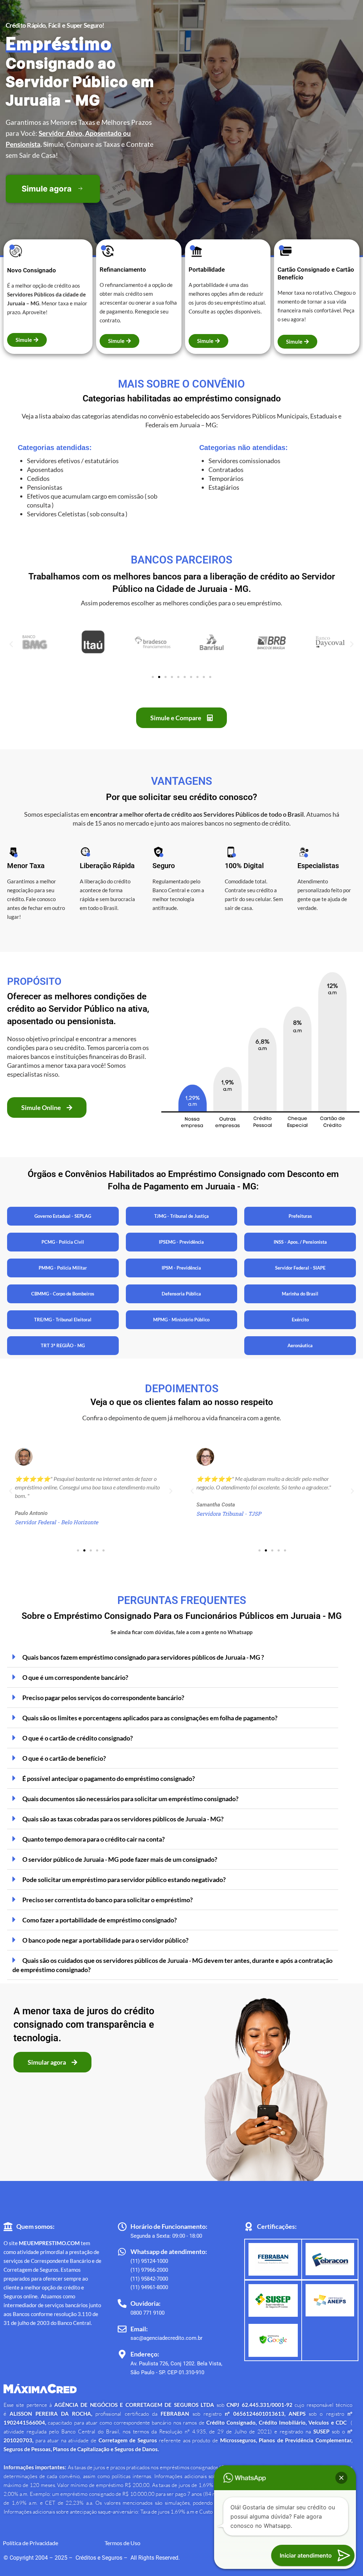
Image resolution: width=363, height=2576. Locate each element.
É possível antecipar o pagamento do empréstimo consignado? (109, 1778)
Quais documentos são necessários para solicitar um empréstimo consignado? (130, 1799)
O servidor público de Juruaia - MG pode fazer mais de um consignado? (120, 1859)
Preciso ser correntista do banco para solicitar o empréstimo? (108, 1900)
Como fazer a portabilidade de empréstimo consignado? (100, 1920)
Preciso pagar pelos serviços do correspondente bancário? (103, 1698)
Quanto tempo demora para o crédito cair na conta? (94, 1839)
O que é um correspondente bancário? (75, 1677)
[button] (11, 643)
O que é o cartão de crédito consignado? (78, 1738)
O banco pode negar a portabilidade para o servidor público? (105, 1940)
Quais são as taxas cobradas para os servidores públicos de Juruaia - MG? (123, 1819)
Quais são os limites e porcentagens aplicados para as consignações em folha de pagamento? (150, 1718)
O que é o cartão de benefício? (64, 1758)
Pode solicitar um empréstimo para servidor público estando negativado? (124, 1880)
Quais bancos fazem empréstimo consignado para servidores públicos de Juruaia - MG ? (143, 1657)
